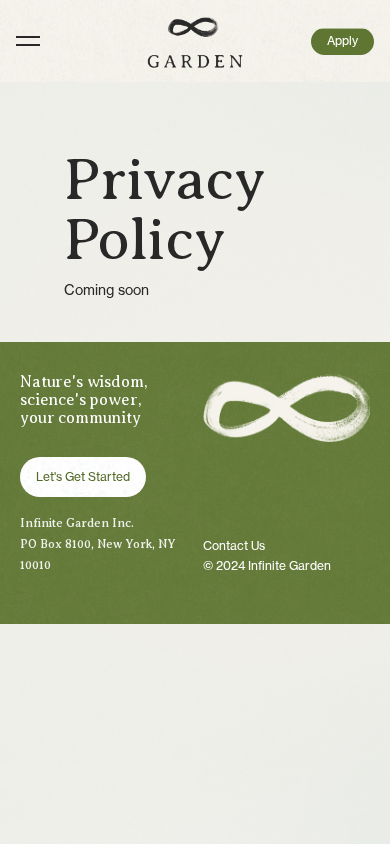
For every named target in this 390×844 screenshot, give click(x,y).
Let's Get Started (83, 476)
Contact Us (234, 545)
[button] (203, 41)
